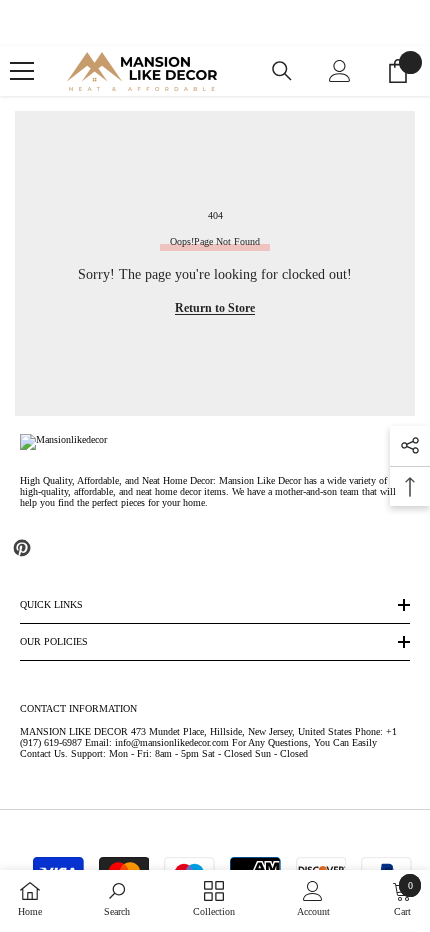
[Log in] (340, 71)
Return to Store (215, 308)
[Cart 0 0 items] (398, 71)
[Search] (282, 71)
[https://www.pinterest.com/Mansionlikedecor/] (22, 548)
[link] (117, 899)
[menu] (22, 71)
